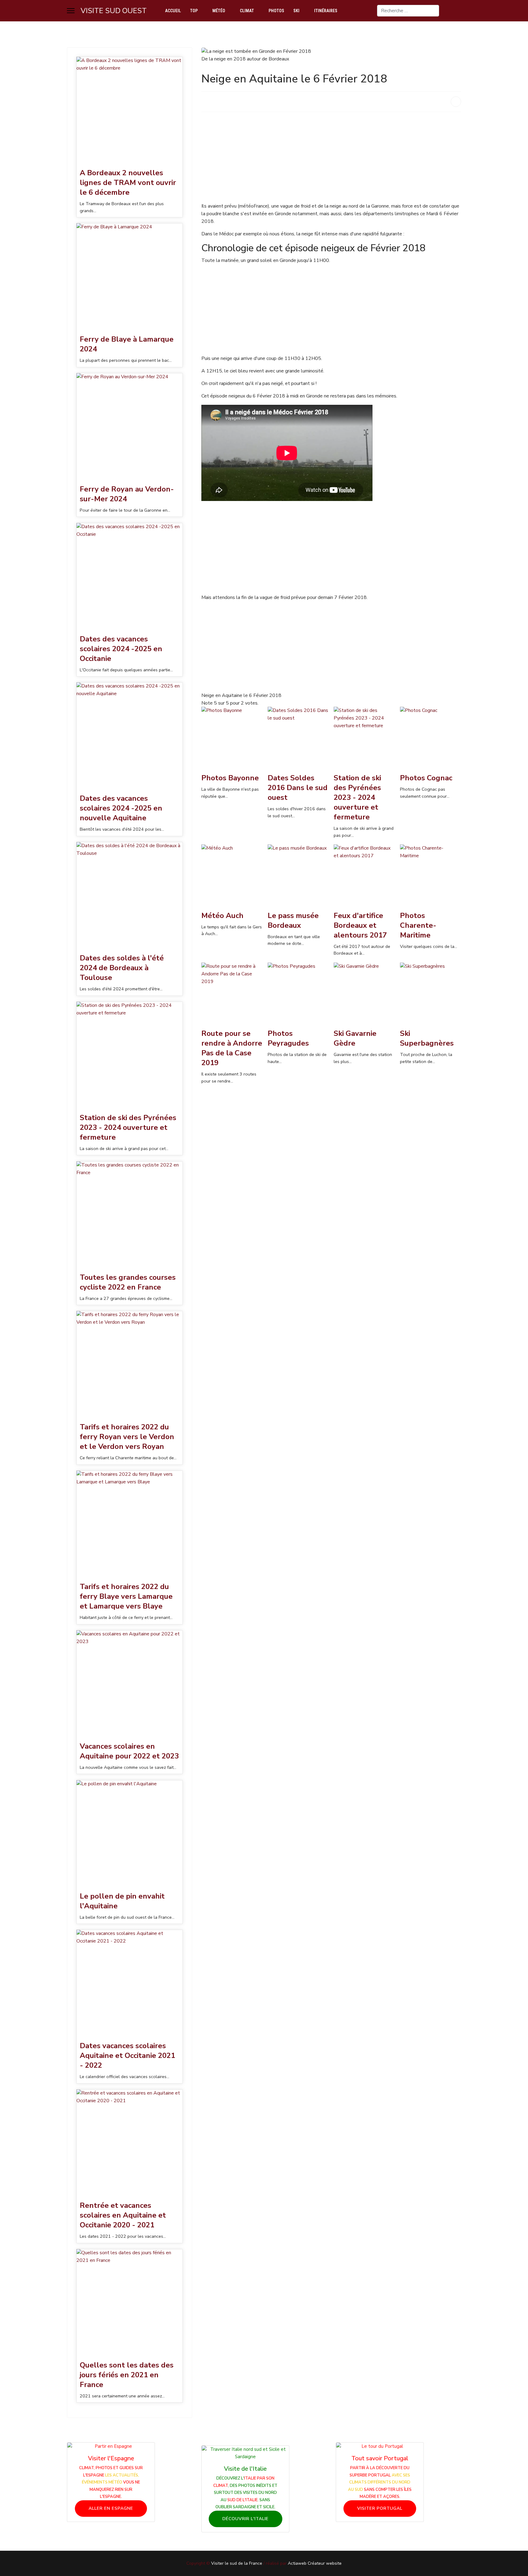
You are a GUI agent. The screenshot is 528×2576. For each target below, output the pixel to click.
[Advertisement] (331, 160)
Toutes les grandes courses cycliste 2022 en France (128, 1282)
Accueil (173, 11)
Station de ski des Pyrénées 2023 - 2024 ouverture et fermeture (128, 1127)
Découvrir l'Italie (246, 2519)
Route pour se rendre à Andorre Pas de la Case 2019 (232, 1048)
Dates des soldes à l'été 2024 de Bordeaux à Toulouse (122, 968)
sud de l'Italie (242, 2500)
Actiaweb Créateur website (315, 2563)
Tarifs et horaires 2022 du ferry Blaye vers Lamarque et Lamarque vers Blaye (126, 1596)
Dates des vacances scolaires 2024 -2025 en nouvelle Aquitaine (121, 808)
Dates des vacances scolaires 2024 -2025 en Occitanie (121, 649)
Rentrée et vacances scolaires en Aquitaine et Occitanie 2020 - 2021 (123, 2215)
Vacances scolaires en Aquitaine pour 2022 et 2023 (129, 1751)
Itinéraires (326, 11)
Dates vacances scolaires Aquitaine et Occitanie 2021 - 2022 (127, 2055)
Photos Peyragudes (288, 1038)
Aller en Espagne (111, 2508)
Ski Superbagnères (427, 1038)
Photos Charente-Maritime (418, 925)
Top (194, 11)
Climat (247, 11)
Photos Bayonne (230, 778)
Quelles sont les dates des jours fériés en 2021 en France (127, 2375)
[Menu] (71, 11)
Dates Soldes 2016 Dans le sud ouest (298, 788)
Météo (219, 11)
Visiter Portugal (380, 2508)
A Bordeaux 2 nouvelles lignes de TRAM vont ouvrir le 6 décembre (128, 183)
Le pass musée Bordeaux (293, 920)
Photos (276, 11)
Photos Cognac (426, 778)
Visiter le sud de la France (237, 2563)
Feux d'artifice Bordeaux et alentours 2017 (360, 925)
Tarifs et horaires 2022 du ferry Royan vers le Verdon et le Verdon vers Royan (127, 1437)
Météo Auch (222, 916)
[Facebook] (459, 11)
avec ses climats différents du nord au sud (379, 2482)
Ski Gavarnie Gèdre (355, 1038)
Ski (296, 11)
